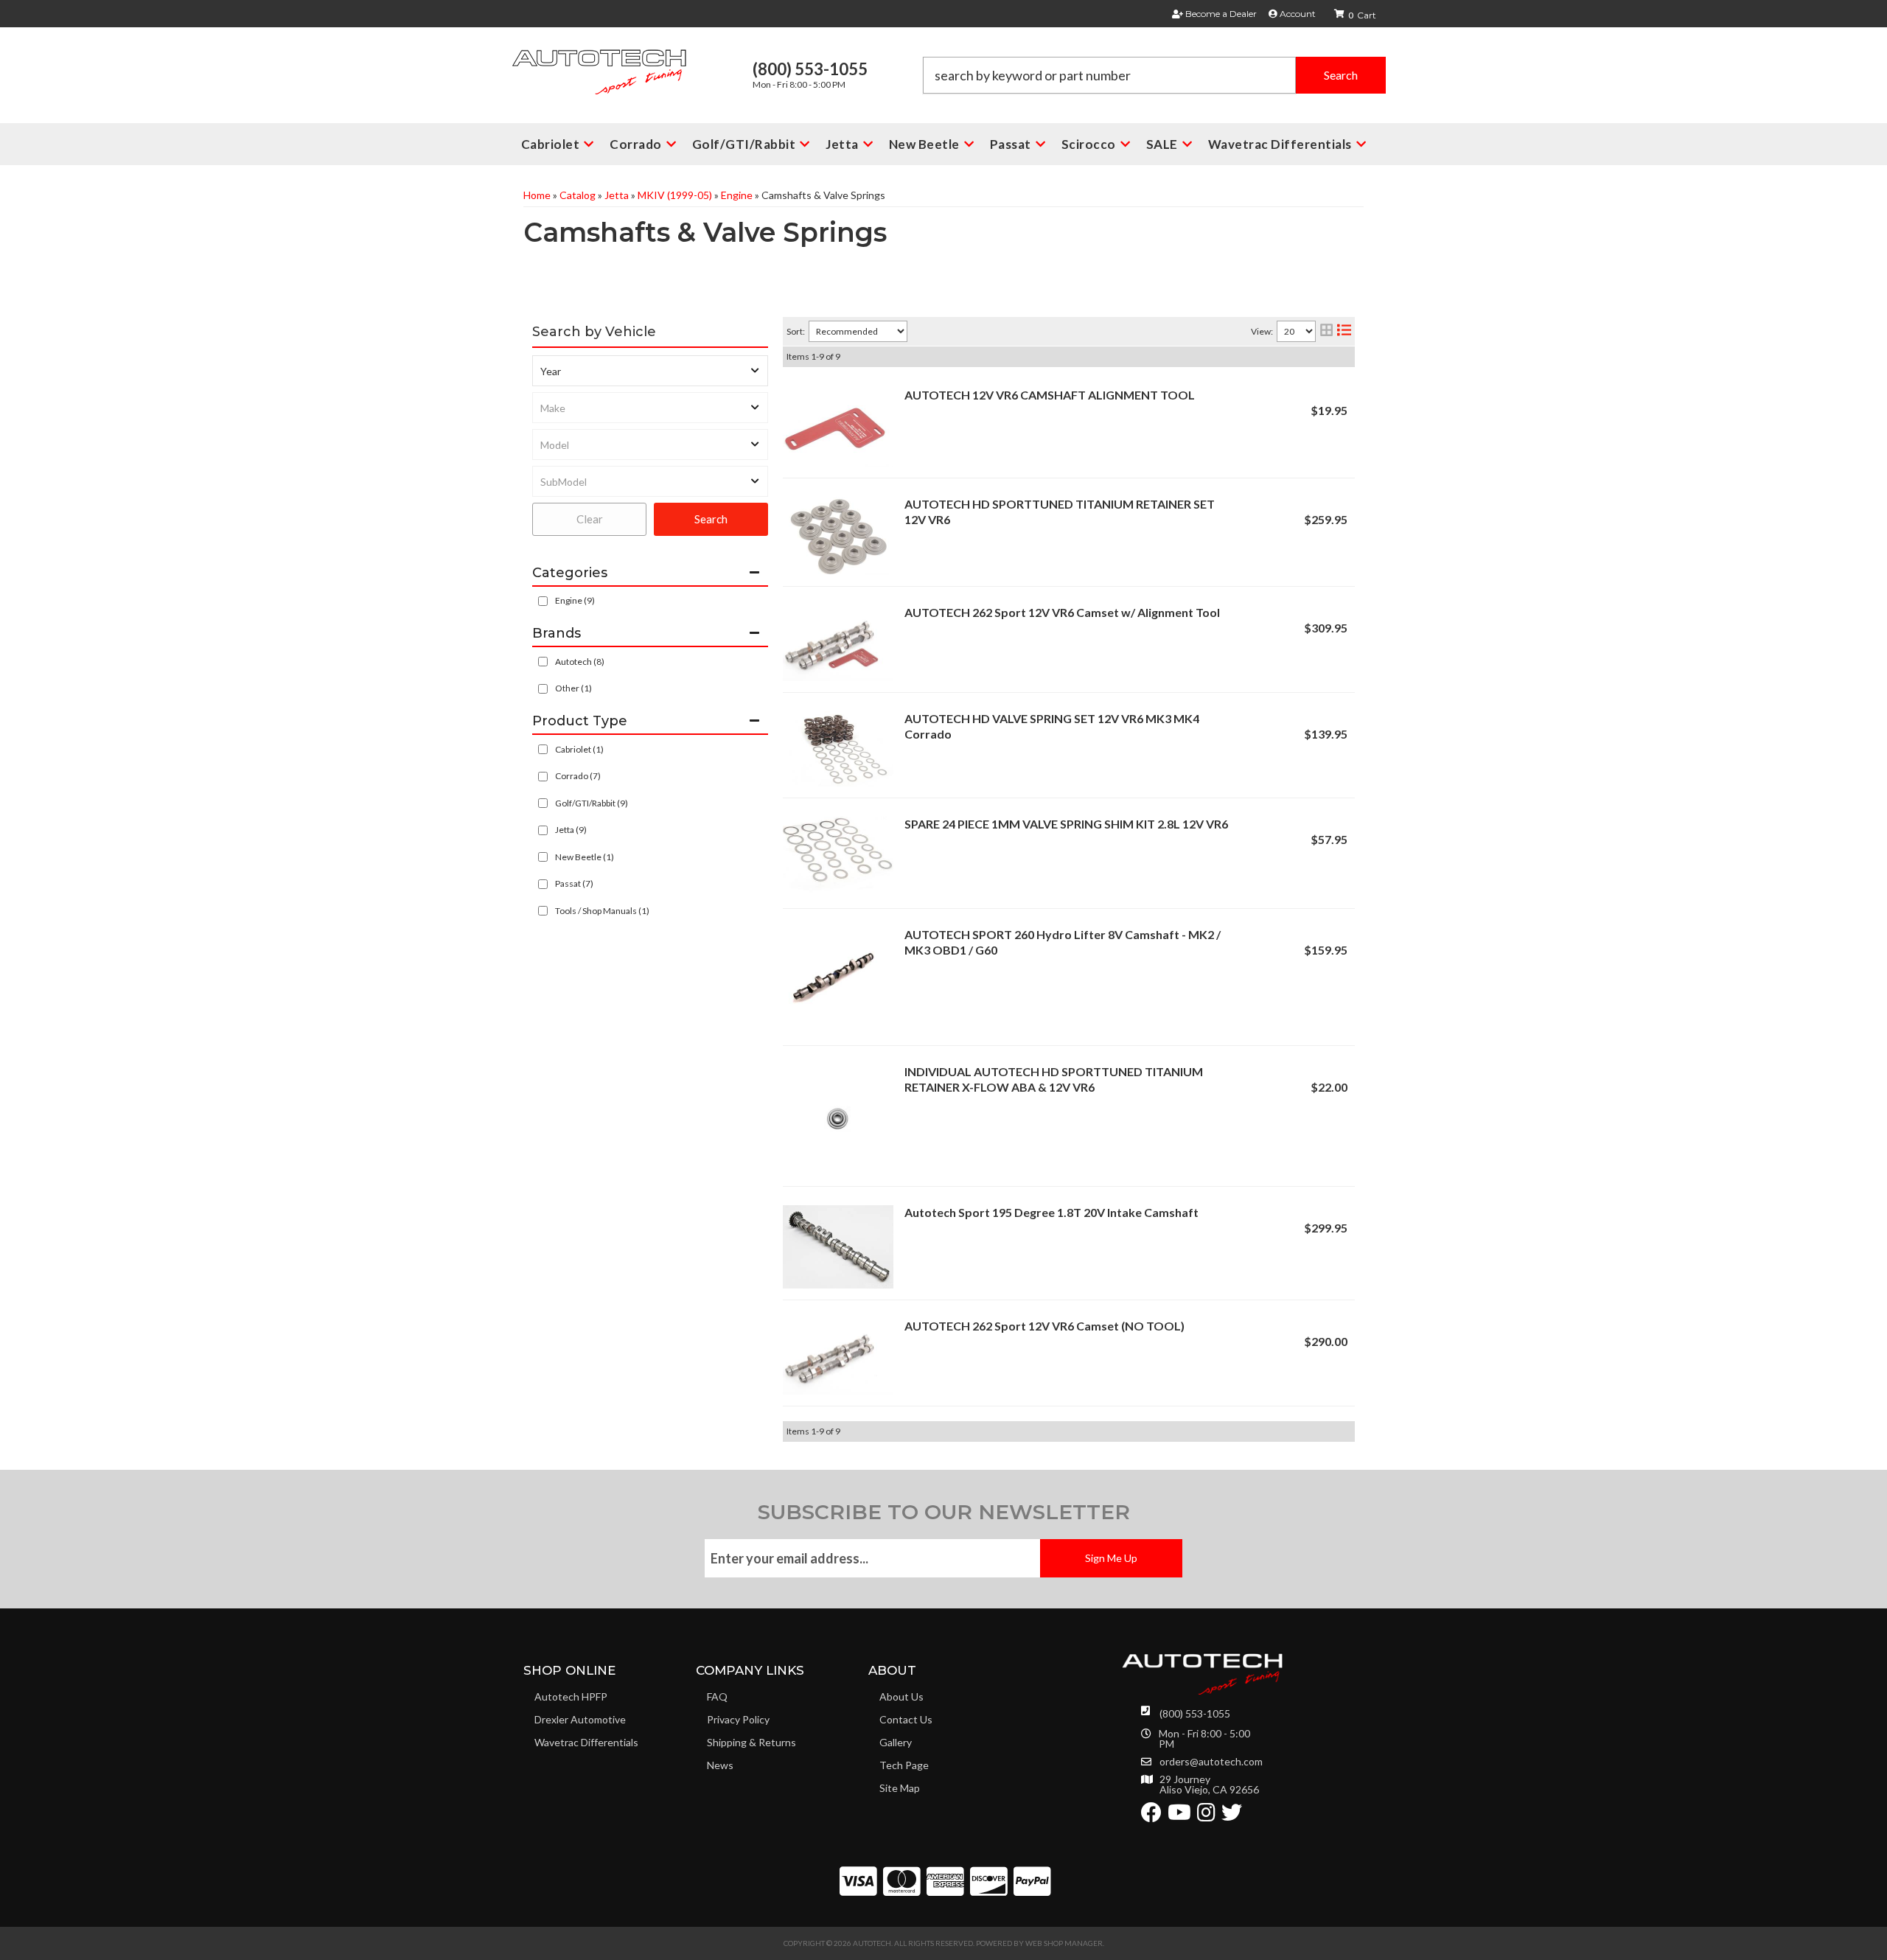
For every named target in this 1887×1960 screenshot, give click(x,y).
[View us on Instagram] (1206, 1816)
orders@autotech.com (1211, 1762)
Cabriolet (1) (579, 749)
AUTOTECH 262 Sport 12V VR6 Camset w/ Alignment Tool (1062, 612)
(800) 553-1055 (1195, 1713)
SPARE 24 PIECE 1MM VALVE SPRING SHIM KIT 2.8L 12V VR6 (1066, 824)
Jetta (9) (571, 830)
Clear (590, 519)
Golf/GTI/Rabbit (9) (592, 803)
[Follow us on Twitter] (1232, 1816)
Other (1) (573, 688)
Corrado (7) (578, 776)
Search (711, 519)
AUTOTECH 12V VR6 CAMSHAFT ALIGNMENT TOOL (1050, 395)
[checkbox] (543, 662)
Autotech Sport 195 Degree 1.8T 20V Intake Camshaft (1051, 1212)
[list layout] (1344, 331)
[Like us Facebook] (1151, 1816)
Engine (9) (575, 600)
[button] (1154, 75)
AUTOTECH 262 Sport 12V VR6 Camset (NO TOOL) (1044, 1326)
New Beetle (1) (585, 857)
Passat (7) (574, 883)
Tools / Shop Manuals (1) (602, 911)
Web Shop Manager (1064, 1943)
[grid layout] (1326, 331)
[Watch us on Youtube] (1179, 1816)
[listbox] (650, 371)
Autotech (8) (580, 662)
